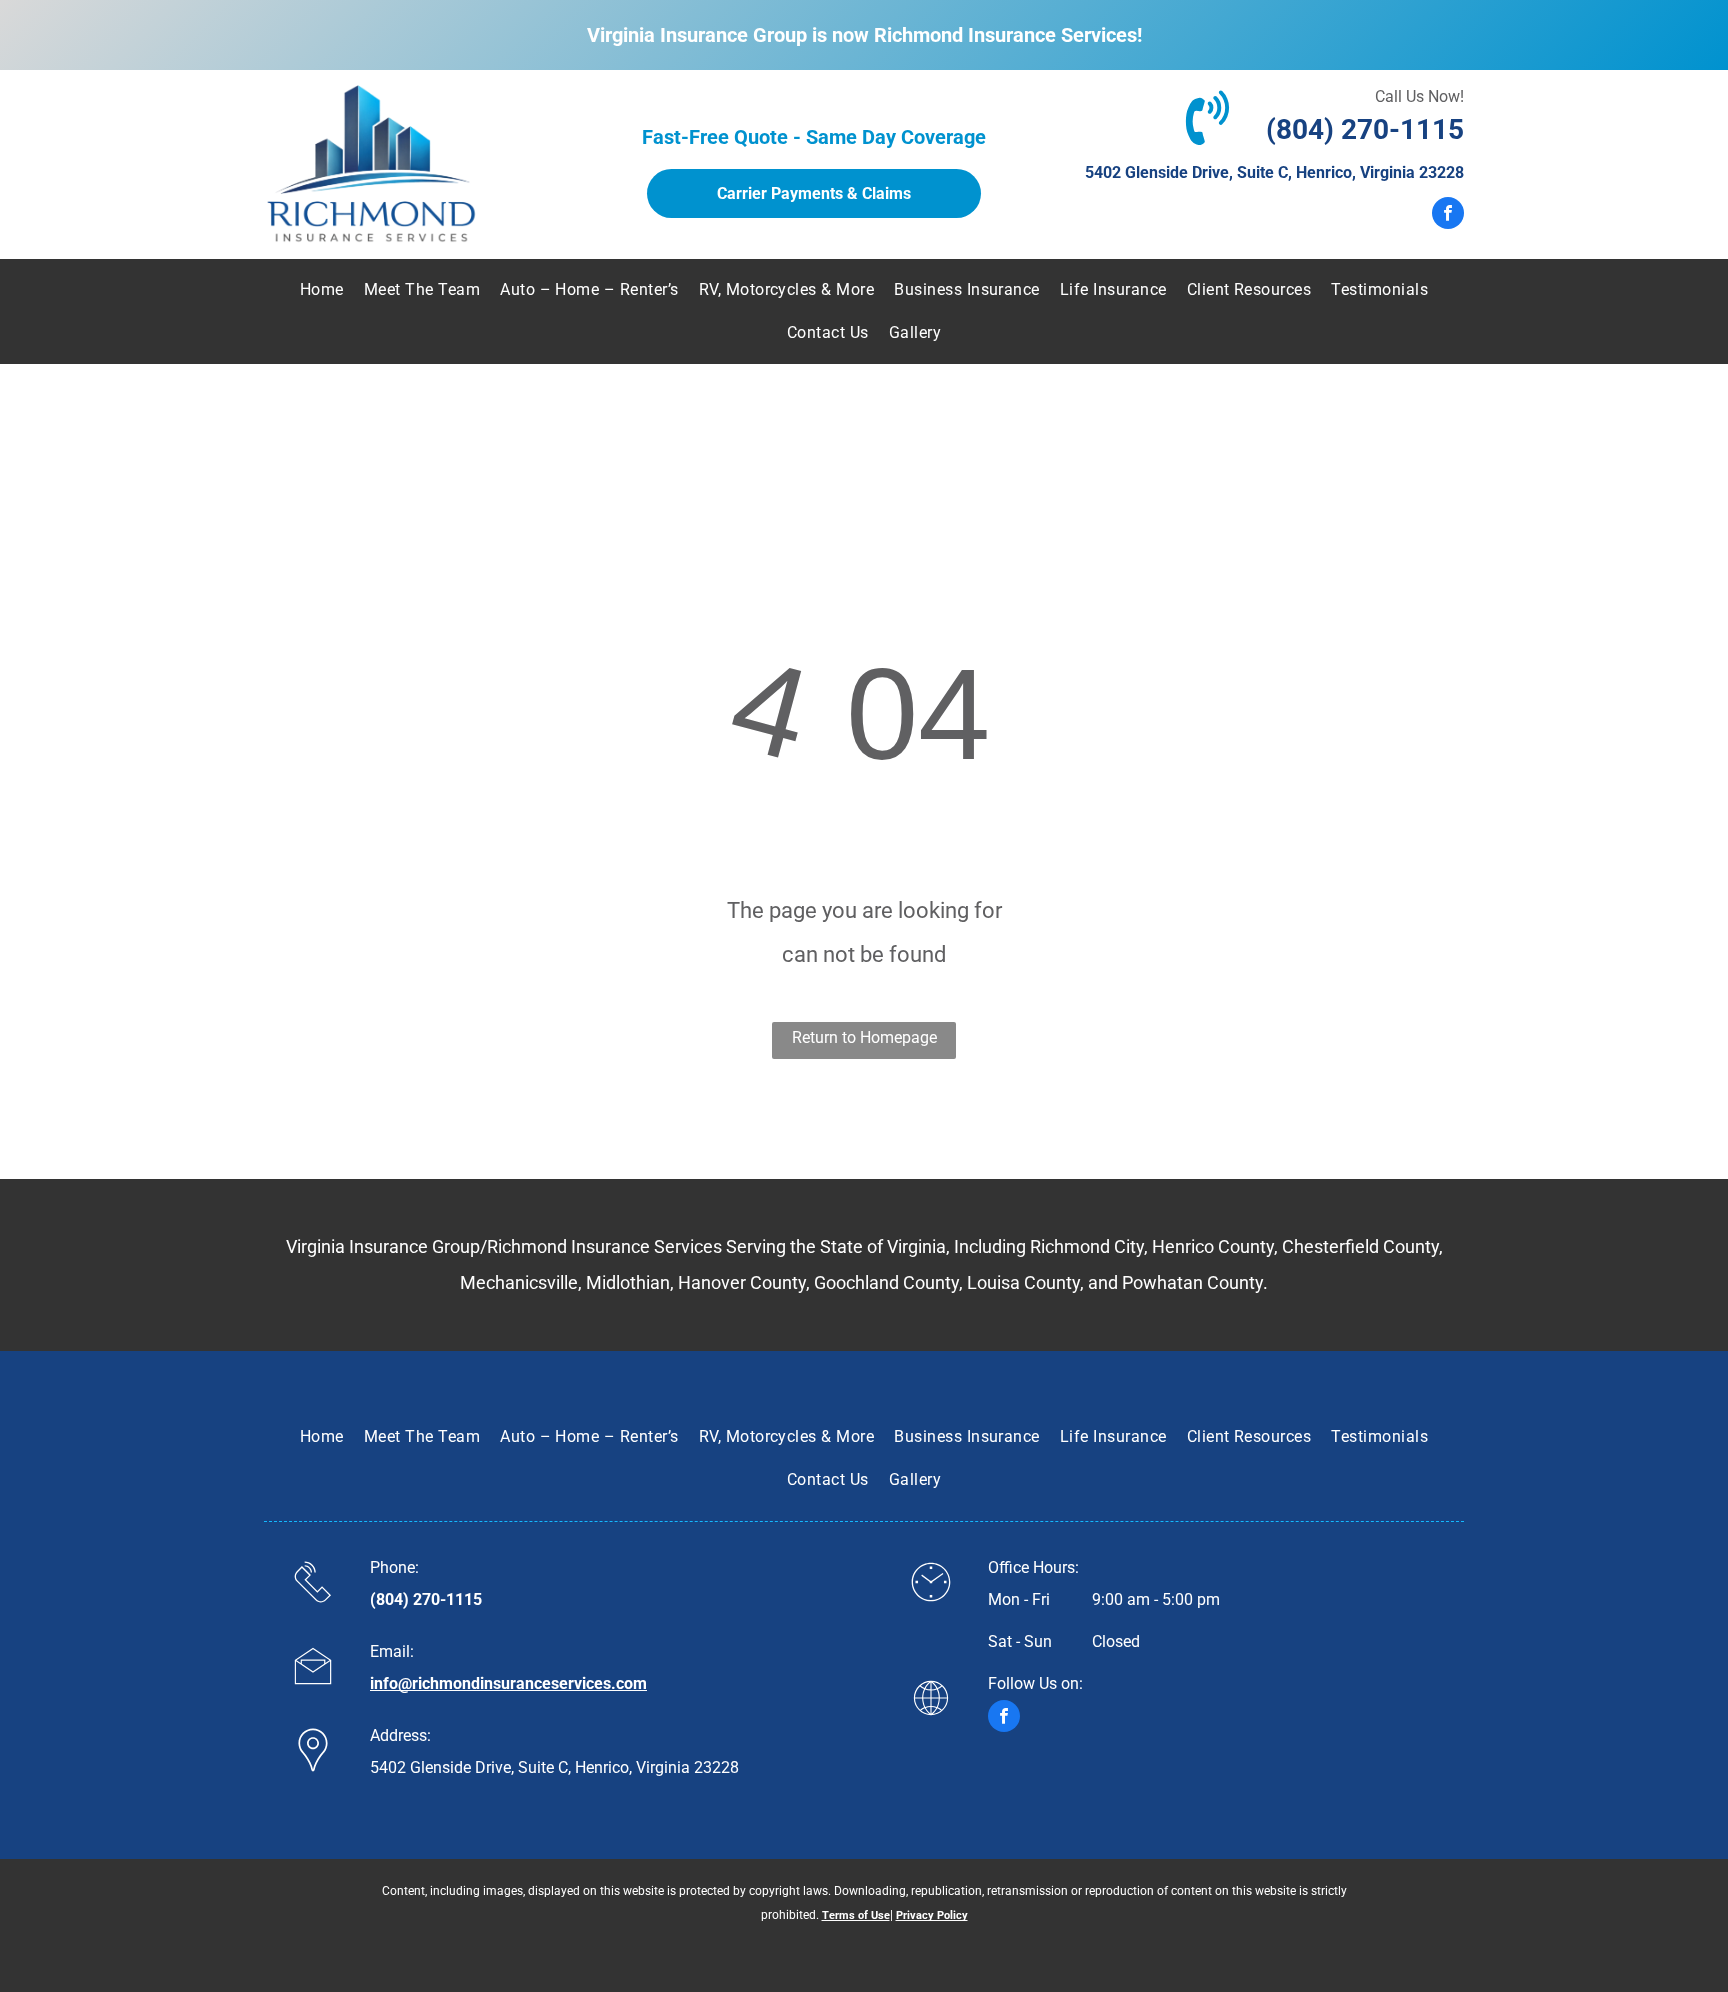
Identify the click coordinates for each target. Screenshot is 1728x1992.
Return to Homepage (864, 1037)
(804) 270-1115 (1365, 129)
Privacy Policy (932, 1915)
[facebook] (1448, 215)
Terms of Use (856, 1915)
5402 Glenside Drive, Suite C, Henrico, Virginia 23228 (1274, 172)
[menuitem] (322, 290)
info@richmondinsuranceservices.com (508, 1683)
